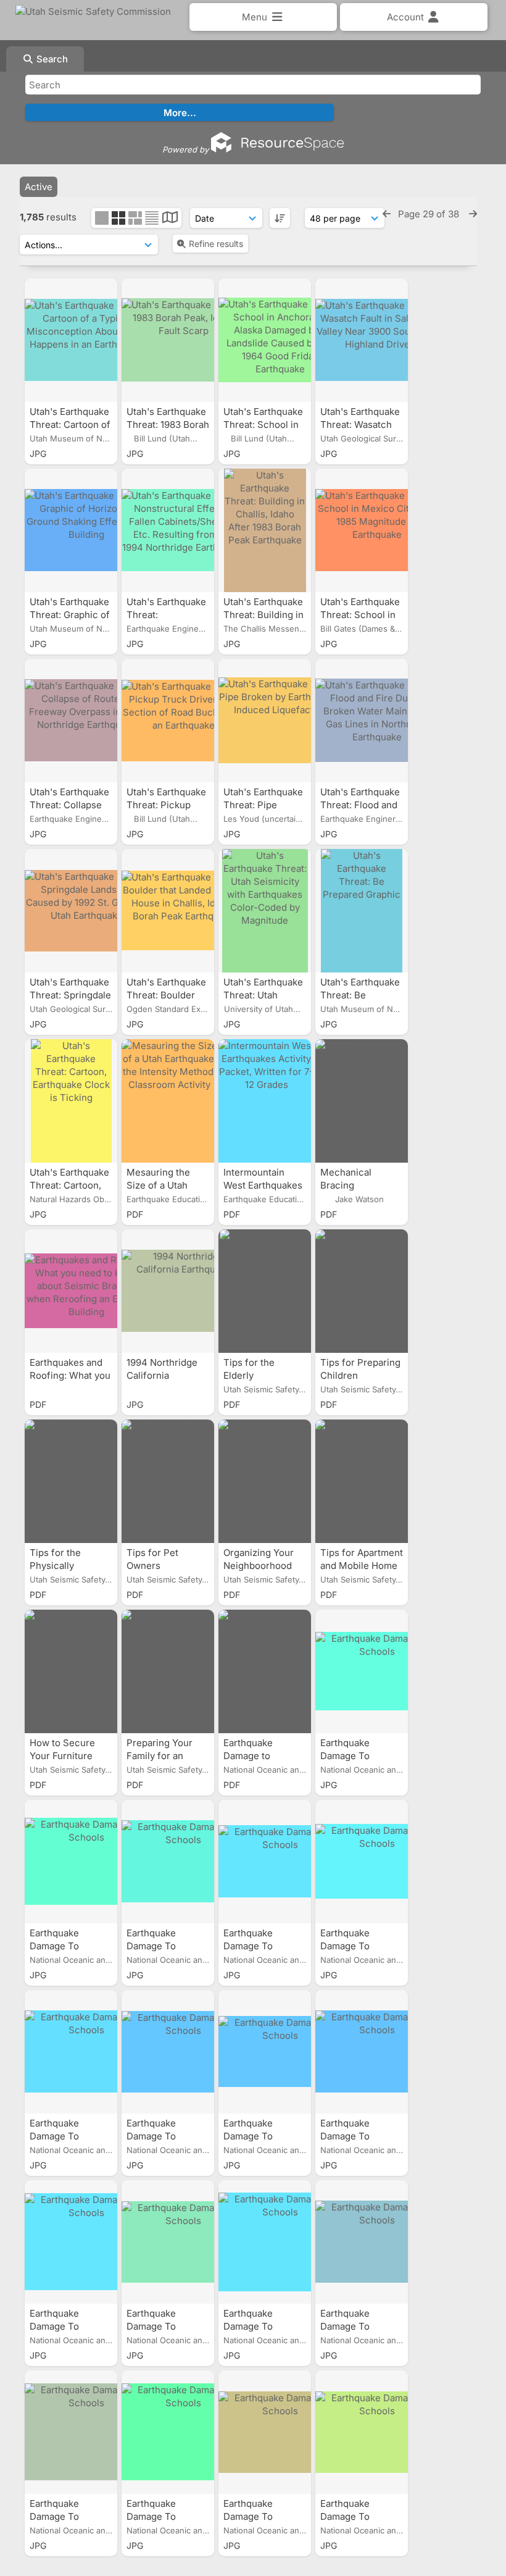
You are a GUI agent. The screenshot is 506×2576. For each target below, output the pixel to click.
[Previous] (387, 214)
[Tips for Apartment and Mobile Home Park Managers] (362, 1481)
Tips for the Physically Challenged (56, 1566)
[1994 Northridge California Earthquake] (168, 1291)
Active (39, 187)
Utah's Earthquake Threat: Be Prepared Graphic (360, 995)
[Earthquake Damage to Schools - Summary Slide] (265, 1671)
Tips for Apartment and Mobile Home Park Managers (362, 1566)
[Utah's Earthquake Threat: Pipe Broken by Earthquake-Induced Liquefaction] (265, 721)
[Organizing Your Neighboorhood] (265, 1481)
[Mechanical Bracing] (362, 1101)
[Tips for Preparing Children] (362, 1291)
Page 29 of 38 (430, 214)
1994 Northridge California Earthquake (162, 1375)
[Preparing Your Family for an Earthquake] (168, 1671)
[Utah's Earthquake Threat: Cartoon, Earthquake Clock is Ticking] (71, 1101)
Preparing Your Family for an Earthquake (160, 1756)
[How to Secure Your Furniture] (71, 1671)
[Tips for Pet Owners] (168, 1481)
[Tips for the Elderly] (265, 1291)
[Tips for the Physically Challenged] (71, 1481)
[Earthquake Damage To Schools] (362, 1671)
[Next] (473, 214)
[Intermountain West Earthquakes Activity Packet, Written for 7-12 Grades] (265, 1101)
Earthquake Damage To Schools (345, 1756)
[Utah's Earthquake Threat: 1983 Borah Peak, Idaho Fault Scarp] (168, 340)
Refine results (216, 244)
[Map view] (170, 219)
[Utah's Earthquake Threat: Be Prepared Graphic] (362, 911)
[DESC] (280, 218)
